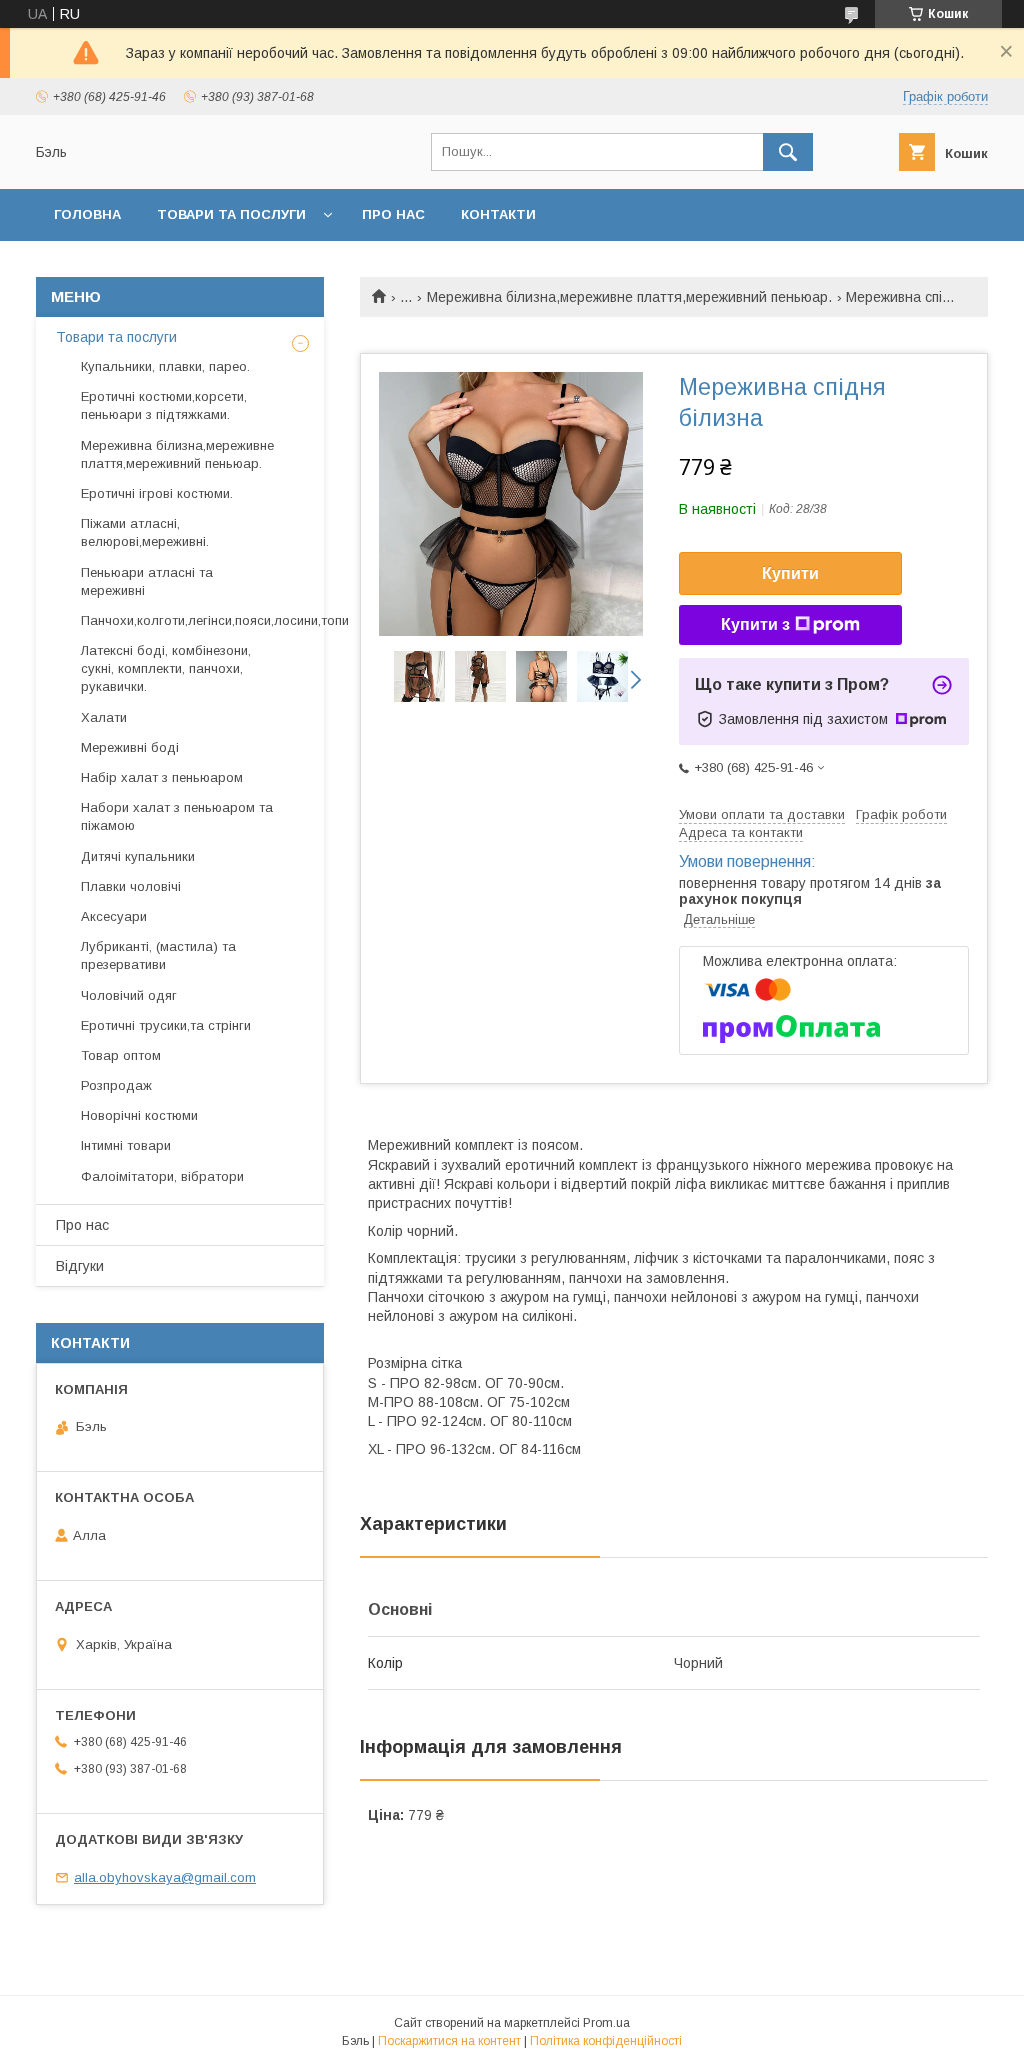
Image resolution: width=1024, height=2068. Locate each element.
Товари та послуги (231, 214)
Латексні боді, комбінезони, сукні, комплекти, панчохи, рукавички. (166, 668)
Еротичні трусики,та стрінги (166, 1025)
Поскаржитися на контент (449, 2041)
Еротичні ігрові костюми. (157, 493)
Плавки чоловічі (131, 886)
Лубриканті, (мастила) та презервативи (158, 955)
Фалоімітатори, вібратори (162, 1176)
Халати (104, 717)
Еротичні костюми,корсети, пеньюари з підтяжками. (164, 405)
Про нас (393, 214)
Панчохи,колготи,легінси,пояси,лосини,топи (215, 620)
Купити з (755, 624)
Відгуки (80, 1266)
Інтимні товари (126, 1145)
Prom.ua (606, 2023)
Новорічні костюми (139, 1115)
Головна (87, 214)
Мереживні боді (130, 747)
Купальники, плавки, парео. (165, 366)
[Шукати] (788, 152)
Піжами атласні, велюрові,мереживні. (145, 532)
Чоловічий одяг (129, 995)
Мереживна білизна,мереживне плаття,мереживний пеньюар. (629, 297)
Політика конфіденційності (606, 2041)
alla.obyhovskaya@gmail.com (165, 1877)
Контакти (498, 214)
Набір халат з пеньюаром (162, 777)
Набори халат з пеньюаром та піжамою (177, 816)
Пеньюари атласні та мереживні (147, 581)
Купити (790, 573)
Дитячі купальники (138, 856)
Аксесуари (114, 916)
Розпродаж (116, 1085)
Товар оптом (121, 1055)
